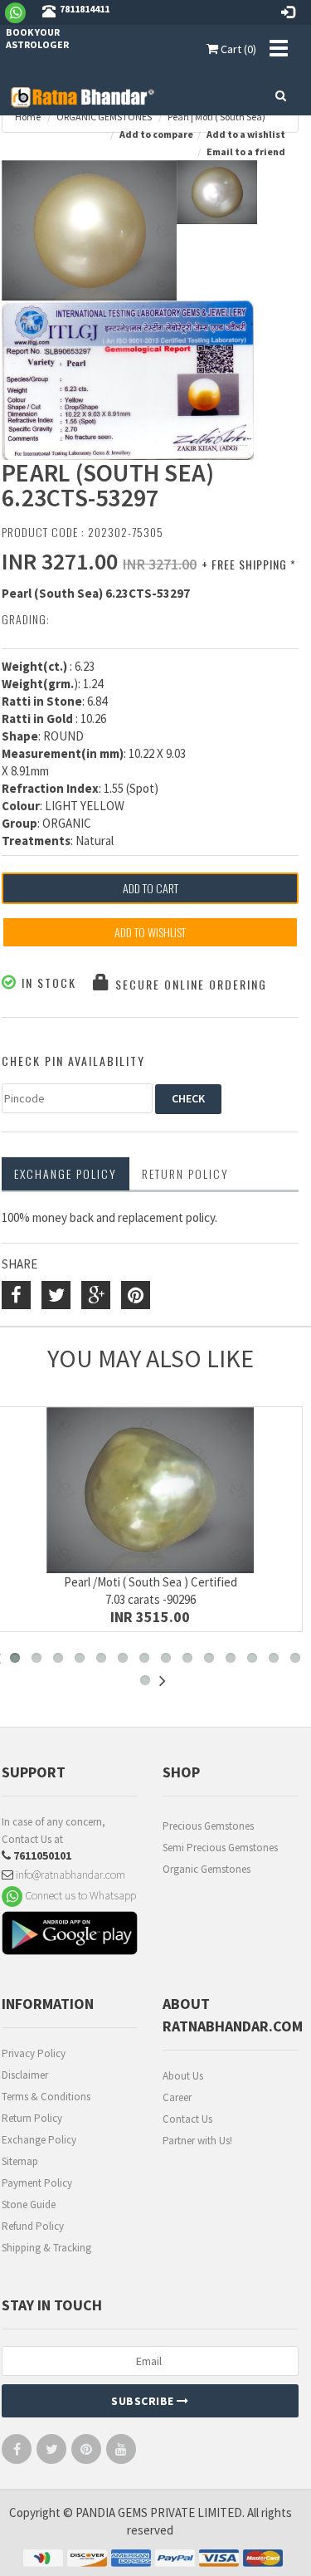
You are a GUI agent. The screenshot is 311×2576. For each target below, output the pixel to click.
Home (28, 117)
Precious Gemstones (208, 1826)
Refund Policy (33, 2226)
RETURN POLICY (185, 1173)
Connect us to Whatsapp (79, 1894)
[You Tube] (121, 2453)
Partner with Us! (197, 2141)
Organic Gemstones (207, 1869)
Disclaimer (25, 2075)
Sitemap (20, 2161)
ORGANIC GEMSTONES (104, 117)
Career (177, 2097)
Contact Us (187, 2119)
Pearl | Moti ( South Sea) (216, 117)
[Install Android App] (70, 1936)
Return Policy (32, 2118)
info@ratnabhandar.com (69, 1875)
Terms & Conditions (46, 2097)
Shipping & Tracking (46, 2248)
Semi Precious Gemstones (220, 1848)
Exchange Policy (66, 1173)
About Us (183, 2076)
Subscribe (144, 2401)
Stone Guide (29, 2205)
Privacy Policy (34, 2053)
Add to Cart (151, 888)
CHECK (188, 1098)
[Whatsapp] (22, 12)
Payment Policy (37, 2183)
